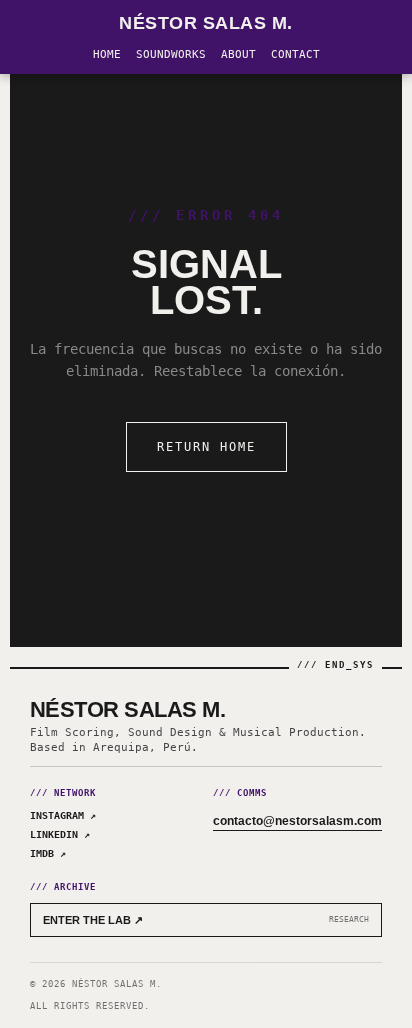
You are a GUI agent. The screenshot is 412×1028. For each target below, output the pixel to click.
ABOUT (238, 54)
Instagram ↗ (63, 815)
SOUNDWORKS (171, 54)
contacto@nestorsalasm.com (297, 821)
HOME (107, 54)
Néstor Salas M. (206, 23)
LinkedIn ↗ (60, 834)
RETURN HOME (206, 447)
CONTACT (295, 54)
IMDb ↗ (48, 853)
